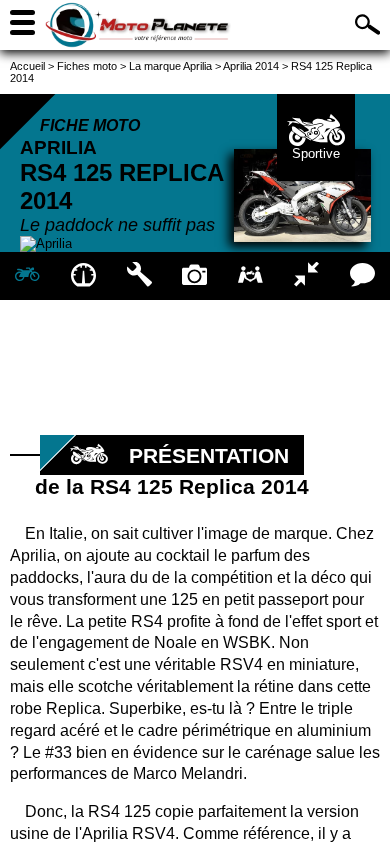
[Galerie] (195, 276)
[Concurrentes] (307, 276)
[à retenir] (84, 276)
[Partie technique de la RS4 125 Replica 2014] (139, 276)
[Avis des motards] (362, 276)
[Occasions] (251, 276)
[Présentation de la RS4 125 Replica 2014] (28, 276)
